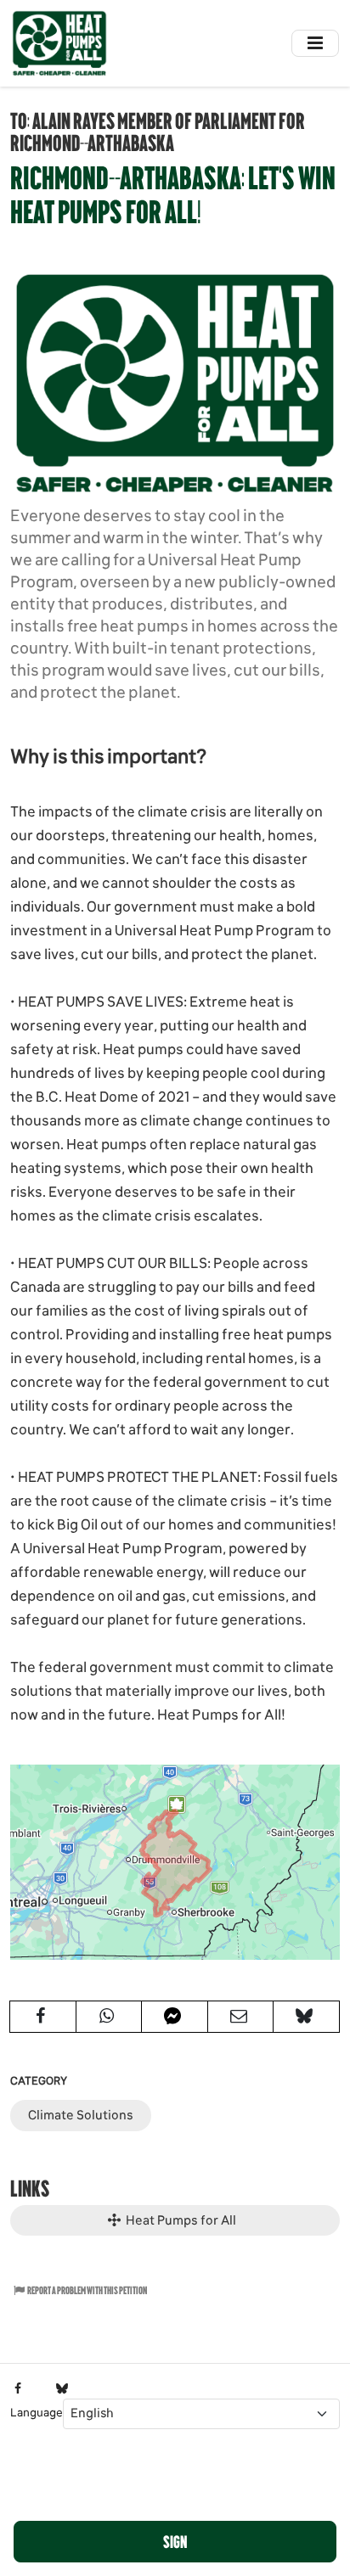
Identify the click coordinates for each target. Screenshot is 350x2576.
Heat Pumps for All (180, 2220)
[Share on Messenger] (175, 2017)
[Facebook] (18, 2389)
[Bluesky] (62, 2389)
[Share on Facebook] (43, 2017)
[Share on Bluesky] (306, 2017)
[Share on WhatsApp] (109, 2017)
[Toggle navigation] (315, 43)
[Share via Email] (241, 2017)
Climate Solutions (81, 2115)
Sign (175, 2541)
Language (37, 2413)
